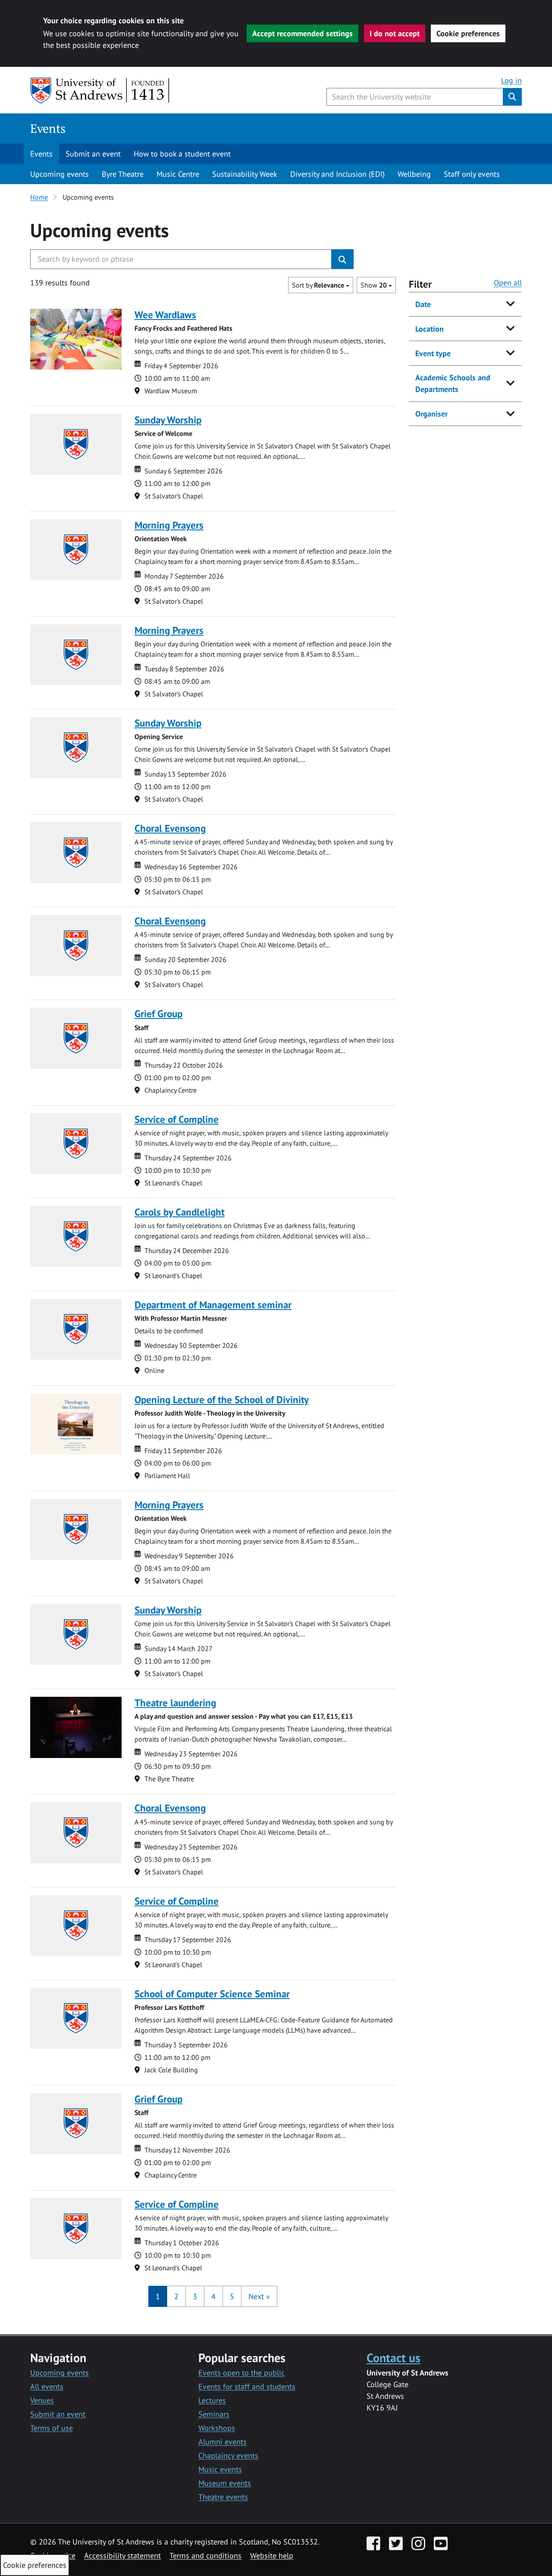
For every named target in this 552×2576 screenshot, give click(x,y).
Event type (433, 353)
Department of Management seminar (213, 1305)
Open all (508, 283)
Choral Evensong (170, 828)
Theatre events (223, 2497)
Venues (42, 2400)
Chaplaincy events (228, 2455)
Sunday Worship (168, 420)
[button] (259, 2296)
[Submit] (342, 259)
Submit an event (93, 154)
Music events (220, 2469)
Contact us (394, 2358)
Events (48, 128)
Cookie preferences (468, 33)
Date (423, 304)
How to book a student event (182, 154)
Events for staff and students (247, 2386)
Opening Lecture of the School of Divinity (222, 1399)
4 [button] (213, 2296)
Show (374, 285)
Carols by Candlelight (180, 1212)
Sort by (318, 285)
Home (39, 197)
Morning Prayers (169, 525)
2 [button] (176, 2296)
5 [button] (232, 2296)
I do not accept (395, 33)
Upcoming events (60, 174)
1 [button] (158, 2296)
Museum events (225, 2483)
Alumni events (223, 2442)
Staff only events (472, 174)
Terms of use (52, 2428)
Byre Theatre (123, 174)
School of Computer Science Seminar (212, 1994)
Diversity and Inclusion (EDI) (337, 174)
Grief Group (158, 1014)
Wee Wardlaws (165, 315)
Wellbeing (414, 174)
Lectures (212, 2400)
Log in (511, 80)
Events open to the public (241, 2373)
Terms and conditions (205, 2556)
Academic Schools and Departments (453, 383)
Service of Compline (177, 1119)
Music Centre (178, 174)
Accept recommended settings (303, 33)
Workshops (217, 2428)
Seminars (214, 2414)
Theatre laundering (175, 1703)
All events (47, 2386)
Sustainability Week (245, 174)
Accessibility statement (122, 2556)
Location (430, 329)
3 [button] (195, 2296)
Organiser (431, 414)
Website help (272, 2556)
